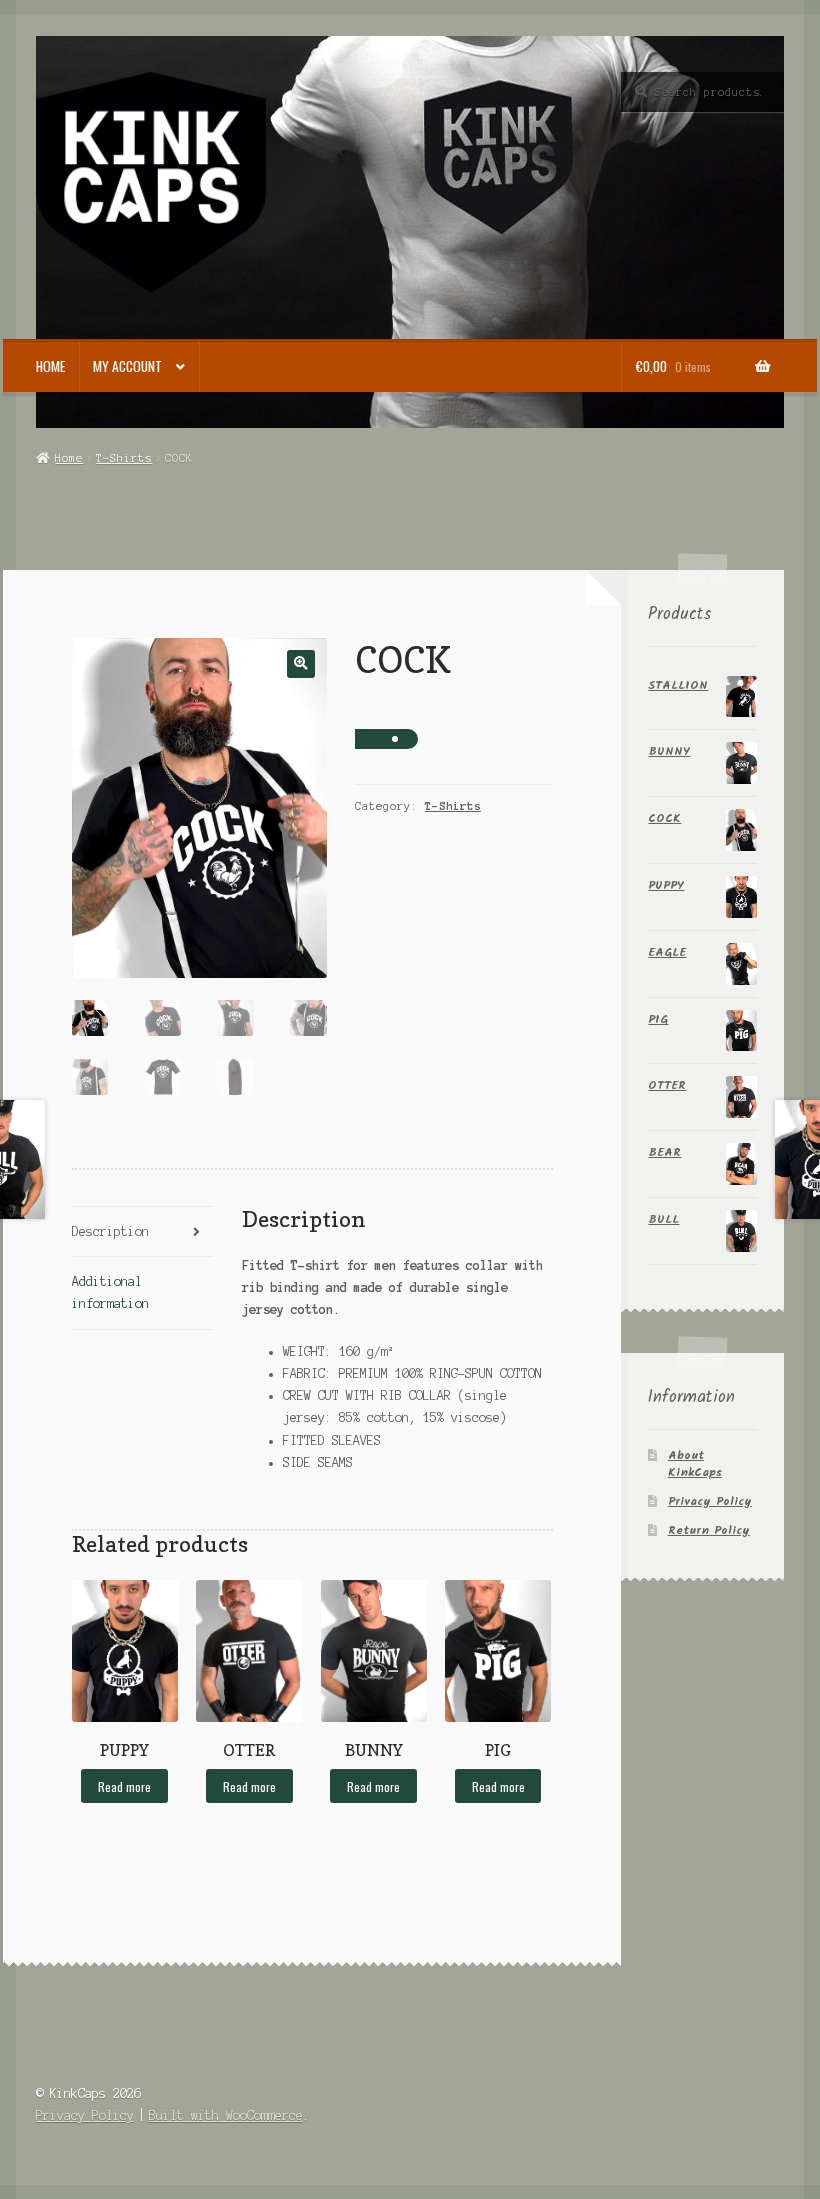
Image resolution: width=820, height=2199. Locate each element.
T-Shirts (124, 458)
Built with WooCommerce (226, 2115)
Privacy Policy (710, 1501)
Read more (124, 1786)
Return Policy (709, 1530)
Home (50, 366)
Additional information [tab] (110, 1292)
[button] (300, 663)
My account (127, 366)
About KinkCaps (695, 1464)
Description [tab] (110, 1231)
